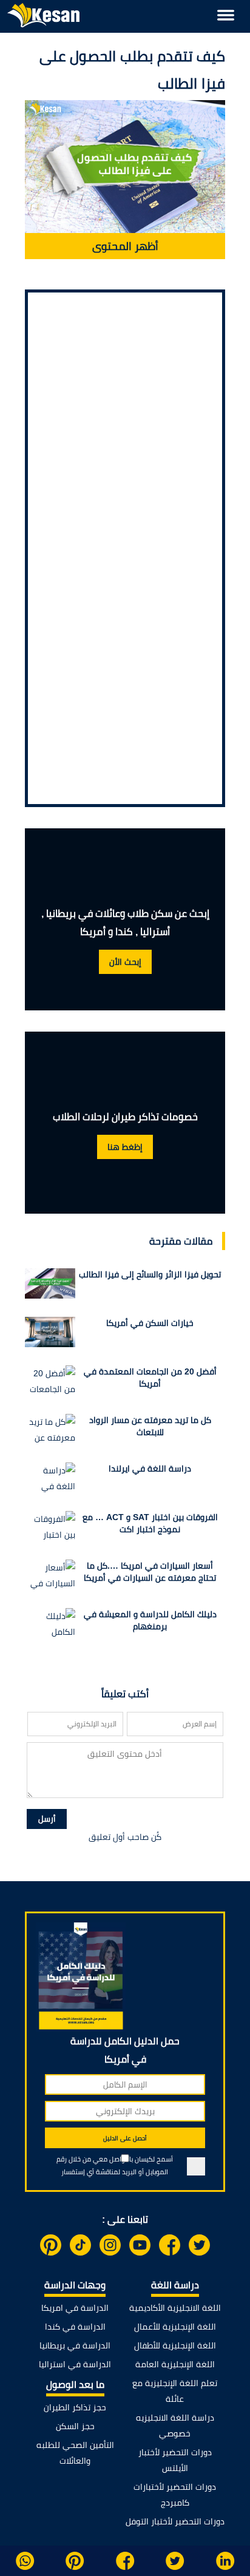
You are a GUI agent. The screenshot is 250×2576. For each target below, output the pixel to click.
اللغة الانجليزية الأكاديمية (175, 2308)
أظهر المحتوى (125, 246)
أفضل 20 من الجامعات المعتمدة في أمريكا (150, 1378)
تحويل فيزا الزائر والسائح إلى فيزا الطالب (150, 1274)
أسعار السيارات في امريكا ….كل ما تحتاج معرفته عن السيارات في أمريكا (150, 1572)
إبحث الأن (125, 962)
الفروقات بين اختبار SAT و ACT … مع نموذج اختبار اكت (150, 1523)
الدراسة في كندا (75, 2327)
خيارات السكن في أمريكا (150, 1323)
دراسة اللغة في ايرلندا (150, 1469)
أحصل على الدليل (125, 2138)
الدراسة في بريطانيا (75, 2345)
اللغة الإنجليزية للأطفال (175, 2345)
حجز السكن (75, 2426)
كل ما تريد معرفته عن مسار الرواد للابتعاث (150, 1426)
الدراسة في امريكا (75, 2308)
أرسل (47, 1819)
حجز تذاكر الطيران (75, 2407)
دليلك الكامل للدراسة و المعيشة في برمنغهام (150, 1620)
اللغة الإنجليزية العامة (175, 2364)
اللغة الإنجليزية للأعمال (175, 2327)
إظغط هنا (125, 1147)
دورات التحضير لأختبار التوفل (175, 2521)
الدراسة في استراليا (75, 2364)
